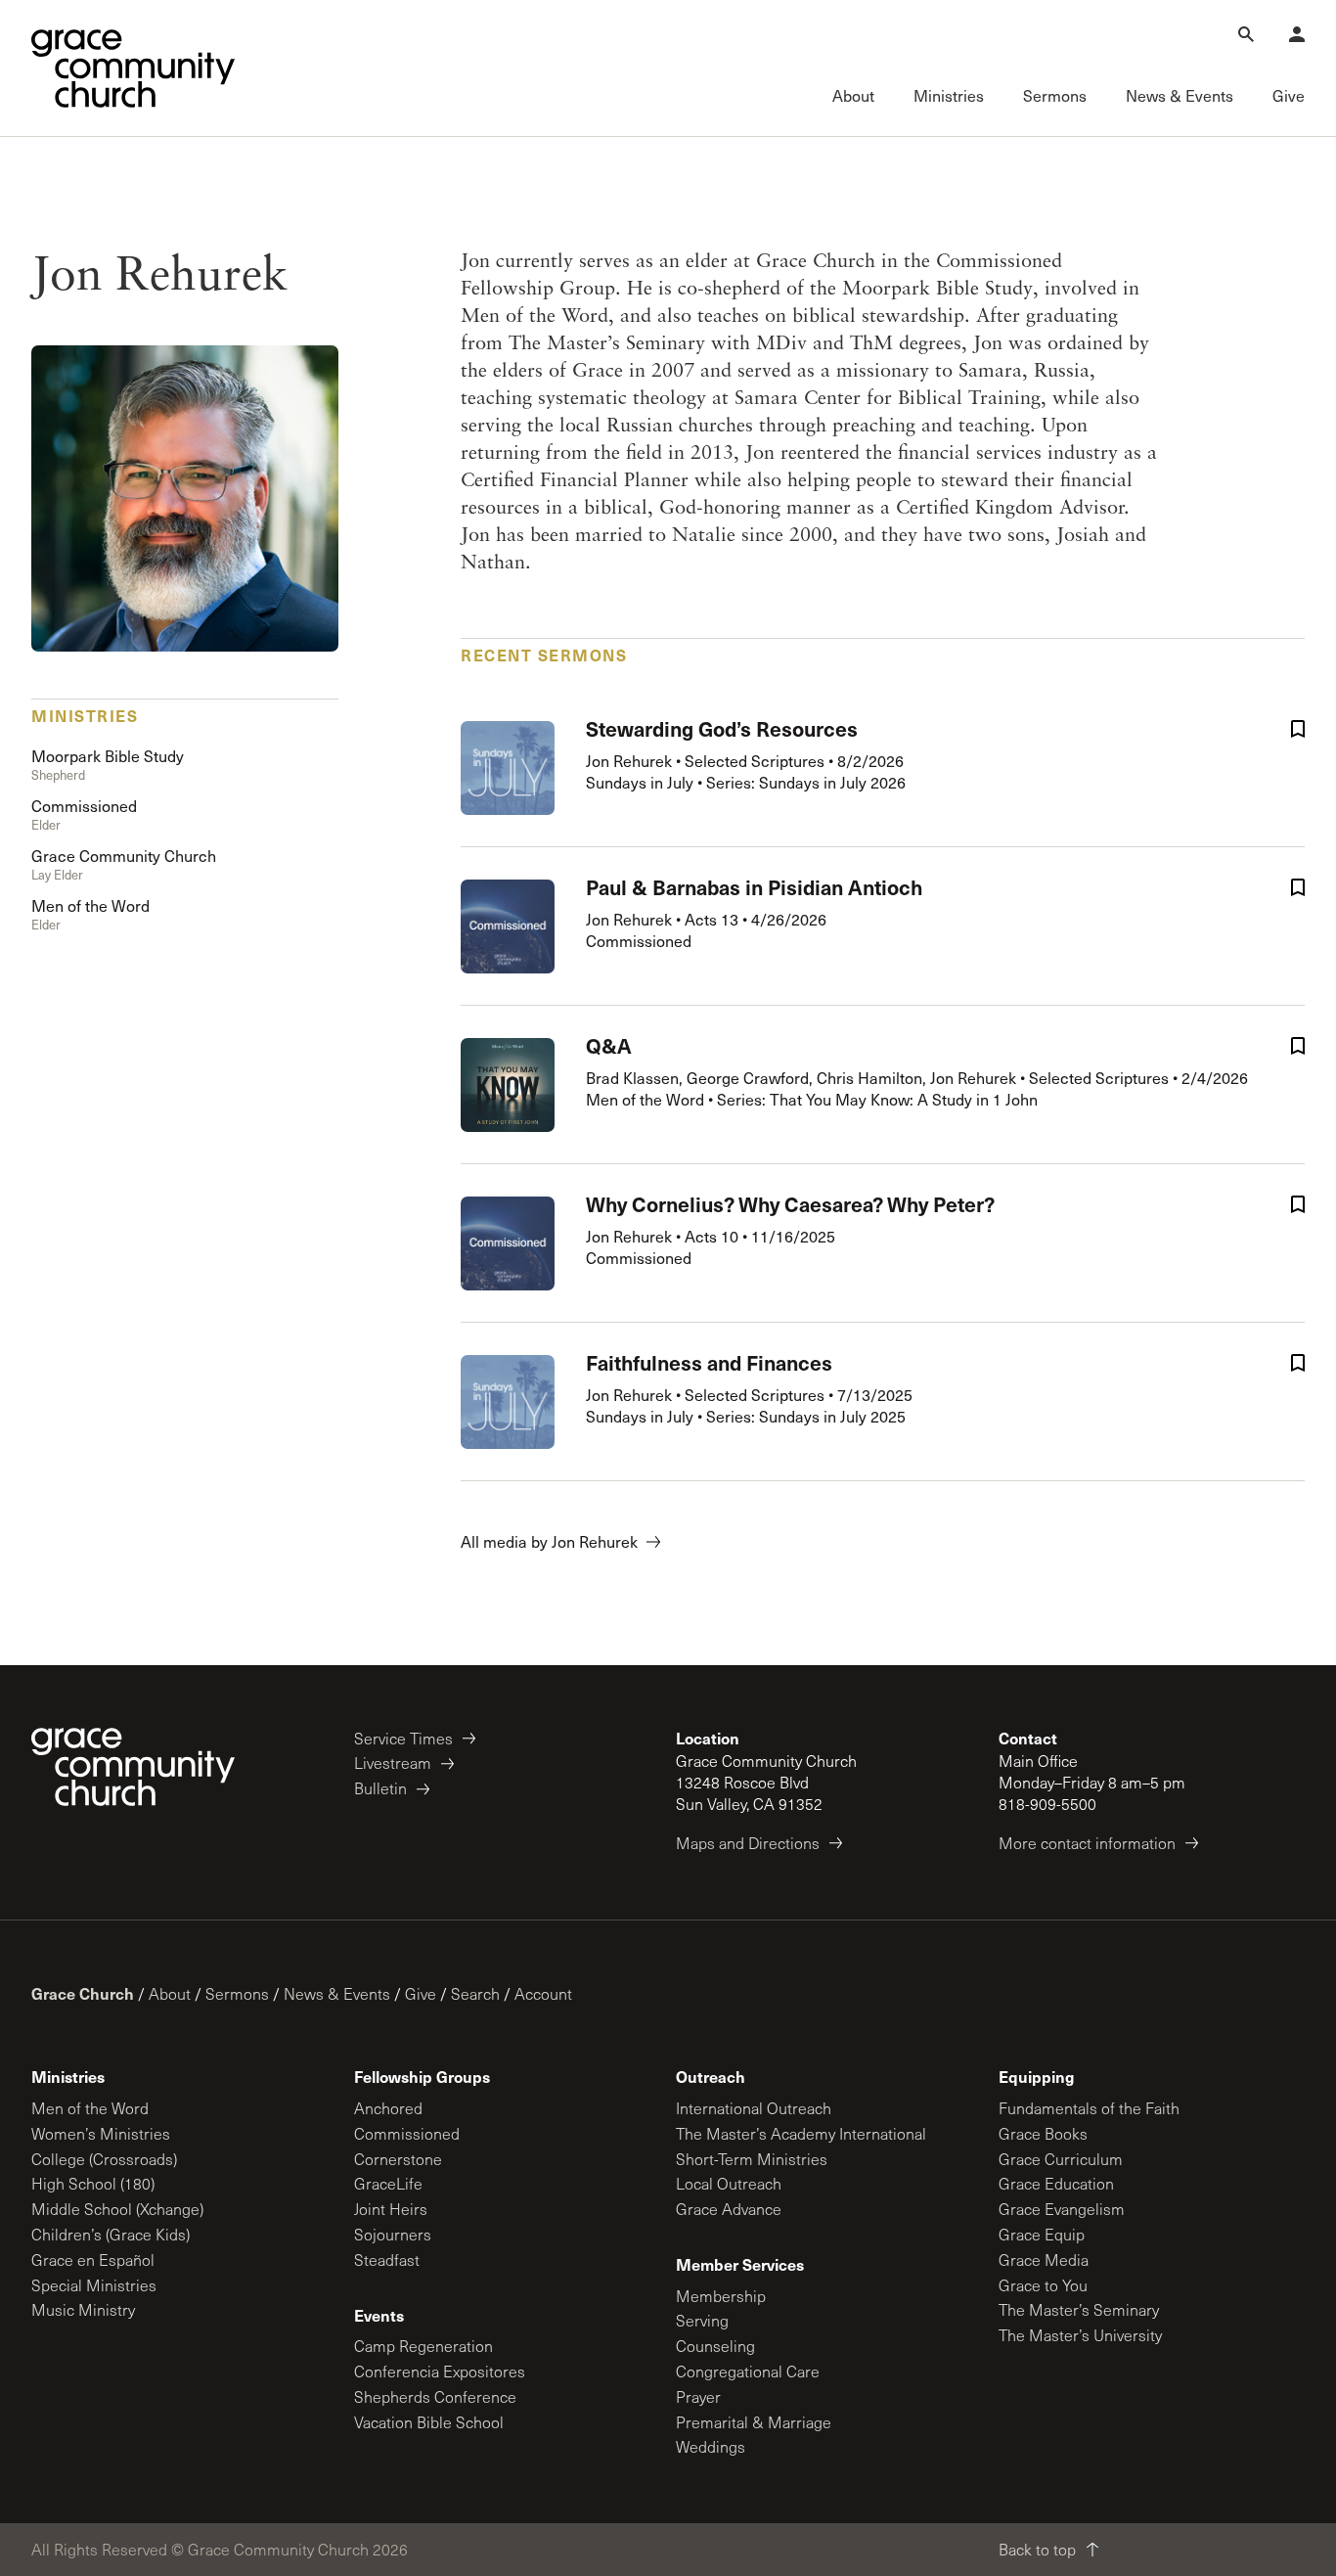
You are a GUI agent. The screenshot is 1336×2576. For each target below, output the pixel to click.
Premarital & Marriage (754, 2422)
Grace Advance (729, 2209)
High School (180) (93, 2183)
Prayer (698, 2396)
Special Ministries (94, 2285)
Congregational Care (748, 2371)
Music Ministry (83, 2309)
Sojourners (393, 2234)
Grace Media (1044, 2260)
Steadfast (387, 2260)
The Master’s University (1080, 2335)
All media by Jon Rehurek (549, 1541)
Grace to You (1043, 2285)
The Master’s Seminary (1079, 2309)
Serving (702, 2320)
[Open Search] (1246, 34)
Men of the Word (90, 2108)
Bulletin (380, 1788)
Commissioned (407, 2133)
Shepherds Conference (435, 2396)
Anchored (388, 2108)
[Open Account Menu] (1297, 34)
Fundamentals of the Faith (1089, 2108)
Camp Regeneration (423, 2346)
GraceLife (388, 2183)
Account (543, 1993)
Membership (721, 2296)
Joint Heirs (391, 2209)
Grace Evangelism (1062, 2209)
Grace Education (1056, 2183)
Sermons (237, 1993)
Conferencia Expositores (440, 2371)
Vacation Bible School (429, 2422)
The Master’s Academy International (801, 2133)
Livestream (393, 1763)
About (170, 1993)
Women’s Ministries (101, 2133)
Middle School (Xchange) (117, 2209)
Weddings (711, 2446)
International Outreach (754, 2108)
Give (421, 1993)
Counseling (715, 2346)
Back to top (1037, 2549)
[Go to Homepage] (133, 68)
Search (475, 1993)
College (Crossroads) (104, 2159)
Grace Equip (1042, 2234)
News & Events (337, 1993)
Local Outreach (729, 2183)
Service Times (403, 1738)
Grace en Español (93, 2260)
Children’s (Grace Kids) (111, 2234)
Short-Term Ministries (752, 2159)
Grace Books (1043, 2133)
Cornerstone (398, 2159)
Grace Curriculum (1061, 2159)
